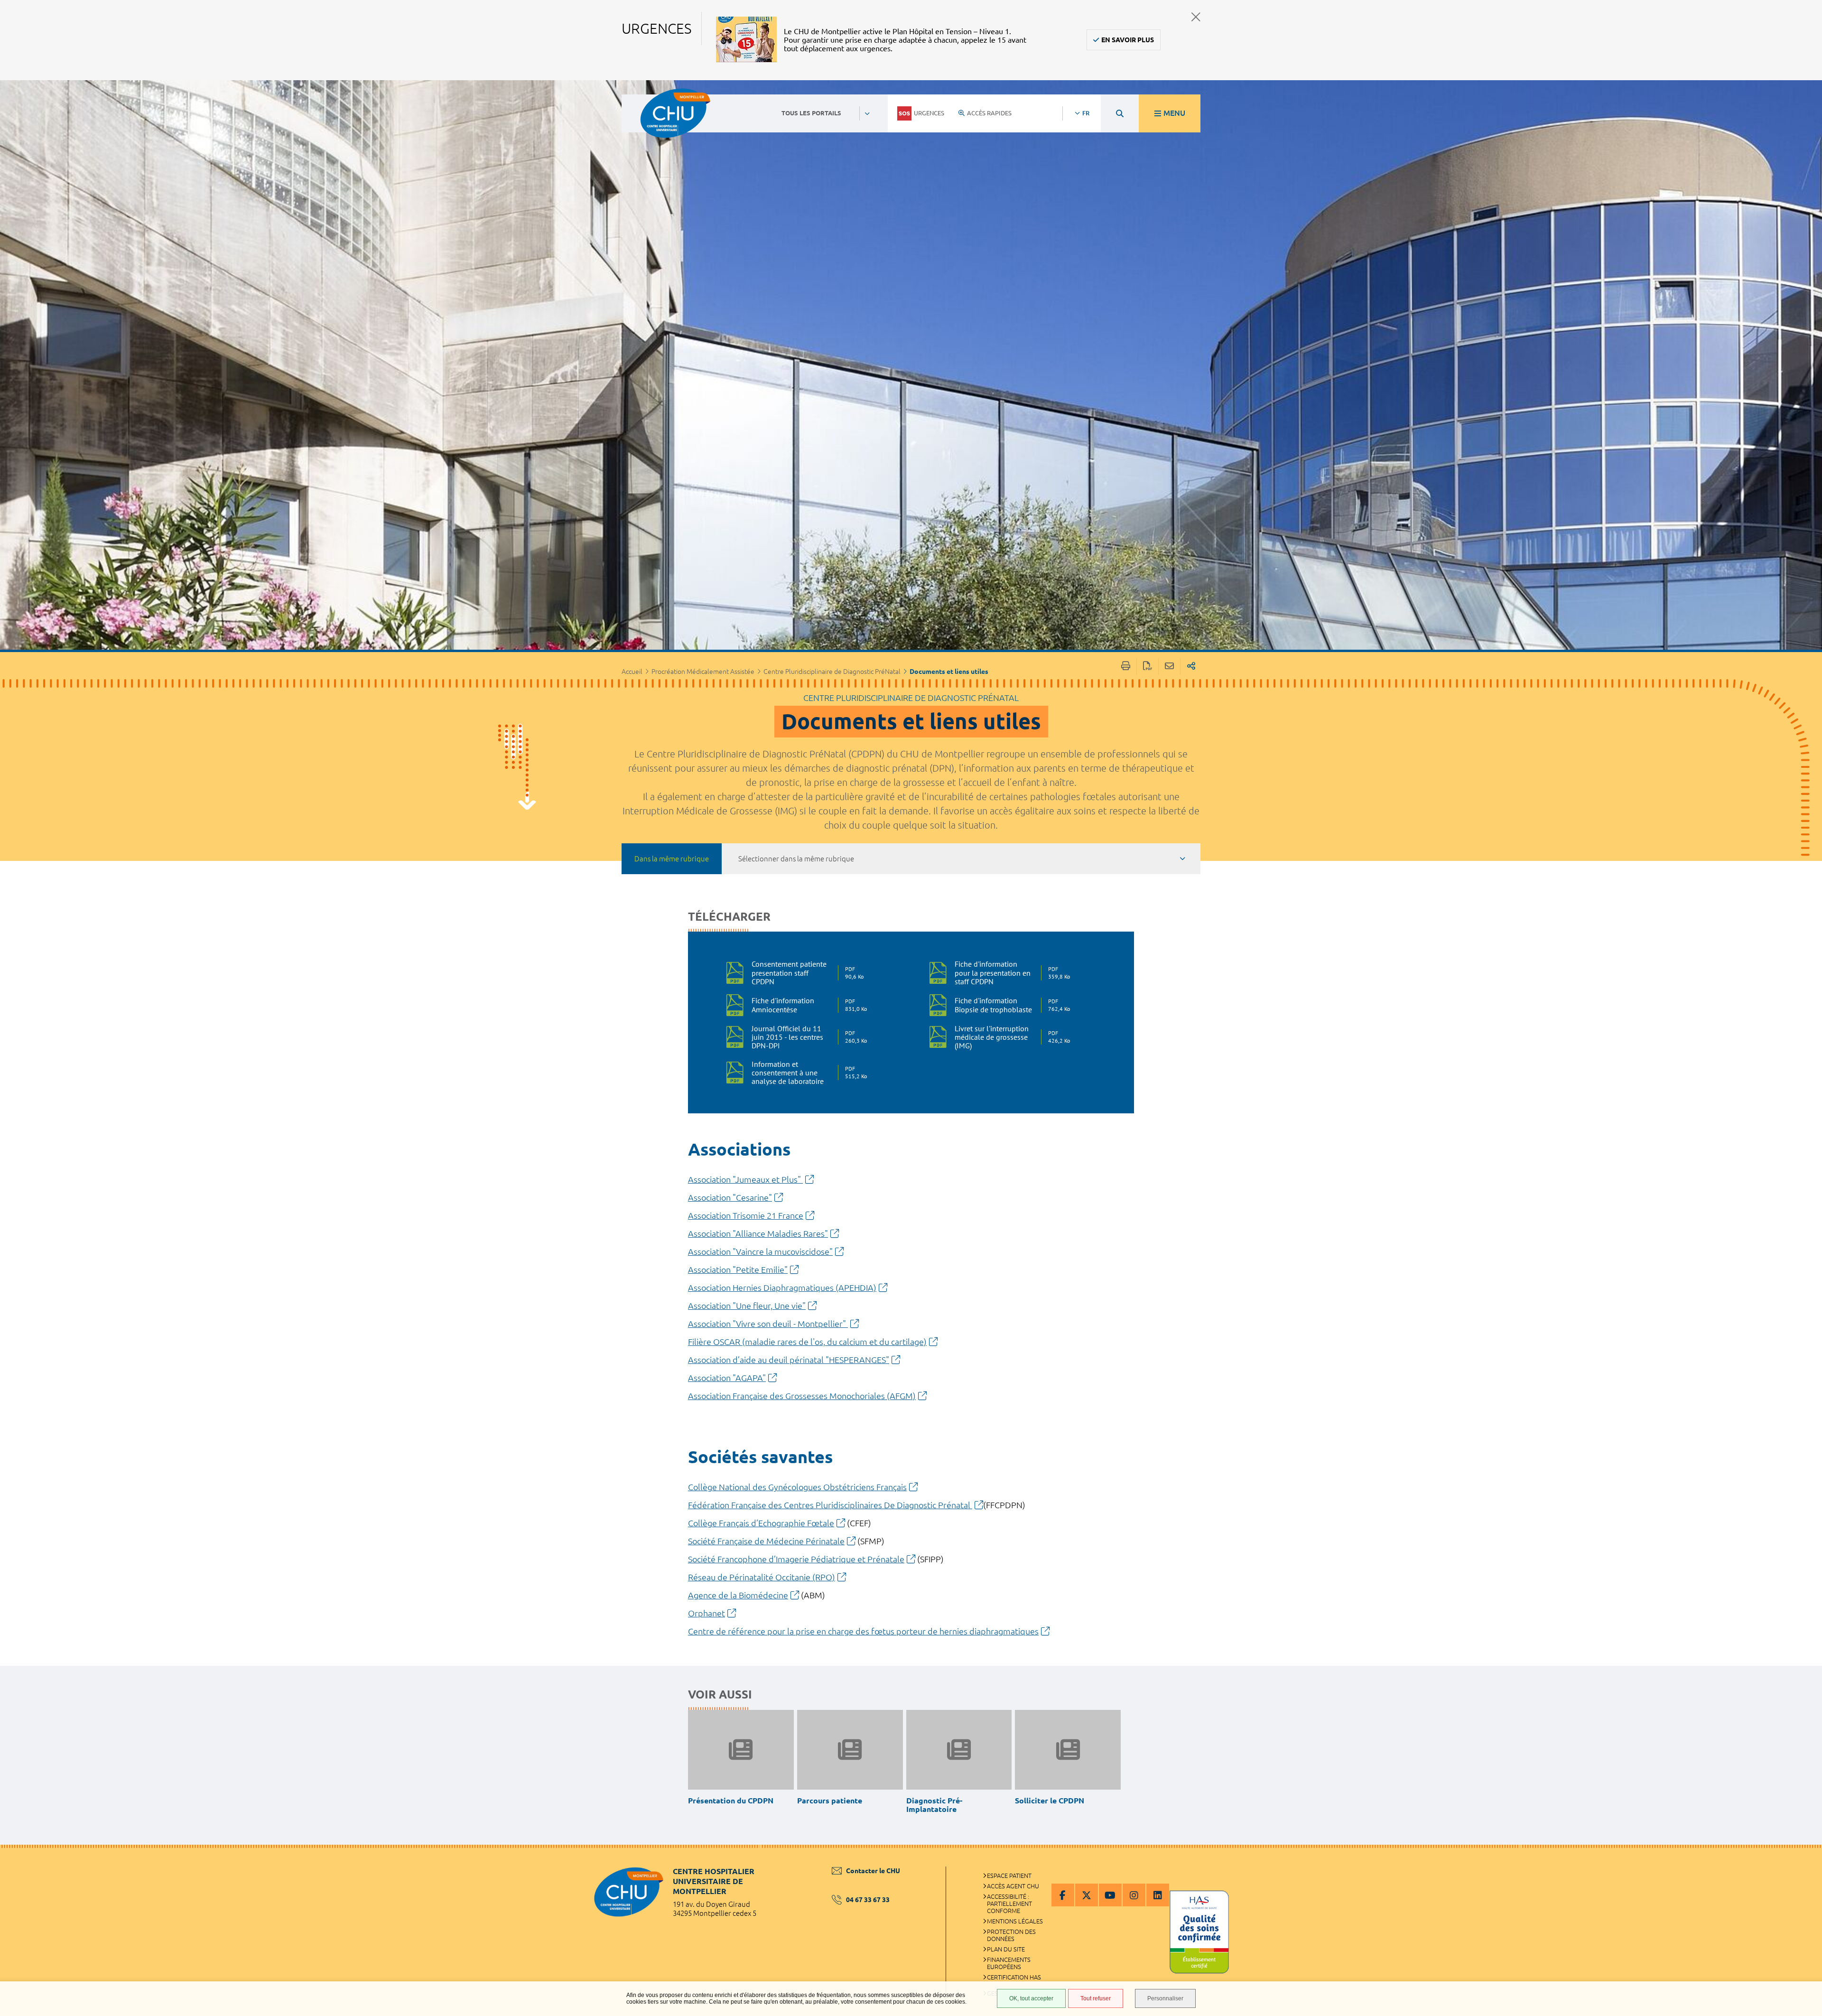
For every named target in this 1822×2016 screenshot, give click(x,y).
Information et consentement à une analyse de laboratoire (807, 1073)
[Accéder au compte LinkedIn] (1158, 1895)
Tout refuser (1096, 1998)
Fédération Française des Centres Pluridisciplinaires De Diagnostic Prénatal (830, 1505)
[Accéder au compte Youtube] (1110, 1895)
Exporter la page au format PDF (1148, 667)
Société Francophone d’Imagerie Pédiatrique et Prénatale (796, 1559)
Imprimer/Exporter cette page (1126, 667)
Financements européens (1009, 1963)
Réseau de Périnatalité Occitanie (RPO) (762, 1577)
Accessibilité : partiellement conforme (1009, 1904)
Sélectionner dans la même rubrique (796, 859)
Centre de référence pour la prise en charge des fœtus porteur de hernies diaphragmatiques (863, 1631)
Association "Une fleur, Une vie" (747, 1306)
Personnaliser (1165, 1998)
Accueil (632, 672)
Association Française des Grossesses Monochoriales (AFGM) (802, 1396)
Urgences (929, 113)
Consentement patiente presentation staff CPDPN (807, 973)
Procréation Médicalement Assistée (703, 672)
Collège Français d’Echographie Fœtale (761, 1523)
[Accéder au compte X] (1087, 1895)
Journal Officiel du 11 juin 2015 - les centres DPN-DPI (807, 1037)
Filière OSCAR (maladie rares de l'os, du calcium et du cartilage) (807, 1342)
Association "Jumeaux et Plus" (745, 1179)
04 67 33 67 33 (868, 1900)
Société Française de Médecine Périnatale (766, 1541)
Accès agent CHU (1013, 1886)
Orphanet (706, 1613)
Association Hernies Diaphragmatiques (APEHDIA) (782, 1288)
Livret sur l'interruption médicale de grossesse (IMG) (1010, 1037)
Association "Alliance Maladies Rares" (758, 1233)
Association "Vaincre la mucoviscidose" (760, 1251)
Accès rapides (989, 113)
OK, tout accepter (1031, 1998)
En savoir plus (1128, 40)
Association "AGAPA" (727, 1378)
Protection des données (1011, 1935)
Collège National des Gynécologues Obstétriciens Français (797, 1487)
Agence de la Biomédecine (738, 1595)
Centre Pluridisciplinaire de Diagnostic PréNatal (832, 672)
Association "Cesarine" (730, 1197)
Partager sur (1191, 667)
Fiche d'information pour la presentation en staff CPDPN (1010, 973)
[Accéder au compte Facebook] (1063, 1895)
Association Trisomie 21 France (746, 1215)
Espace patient (1009, 1876)
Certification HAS (1014, 1977)
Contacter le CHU (873, 1871)
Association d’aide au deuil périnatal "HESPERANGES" (789, 1360)
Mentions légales (1015, 1921)
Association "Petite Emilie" (738, 1269)
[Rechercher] (1120, 113)
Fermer (1196, 17)
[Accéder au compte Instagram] (1134, 1895)
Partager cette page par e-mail (1169, 667)
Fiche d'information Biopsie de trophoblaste (1010, 1005)
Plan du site (1006, 1949)
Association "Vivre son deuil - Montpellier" (768, 1324)
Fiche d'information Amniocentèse (807, 1005)
